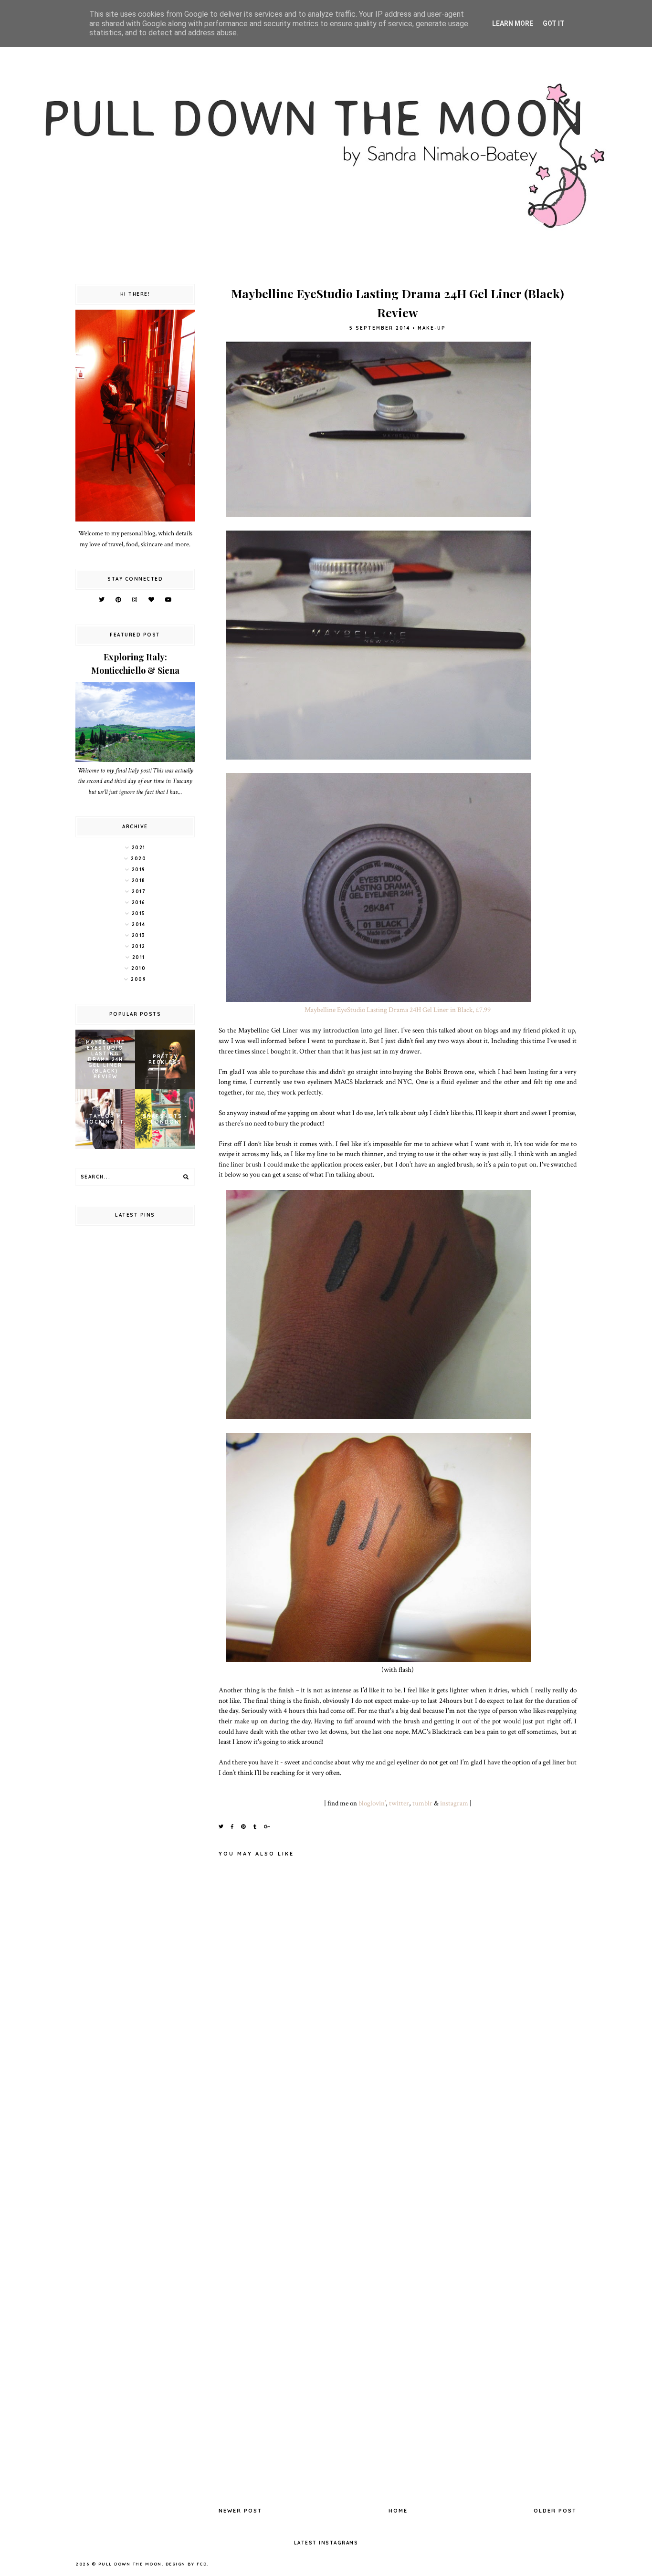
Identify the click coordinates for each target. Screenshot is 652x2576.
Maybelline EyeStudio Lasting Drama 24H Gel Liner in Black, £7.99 (398, 1010)
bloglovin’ (372, 1803)
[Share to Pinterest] (244, 1827)
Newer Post (240, 2511)
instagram (454, 1803)
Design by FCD (186, 2564)
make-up (432, 328)
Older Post (555, 2511)
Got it (554, 23)
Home (398, 2511)
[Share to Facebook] (233, 1827)
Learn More (513, 23)
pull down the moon (130, 2564)
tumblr (422, 1803)
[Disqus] (398, 2123)
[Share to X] (221, 1827)
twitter (399, 1803)
